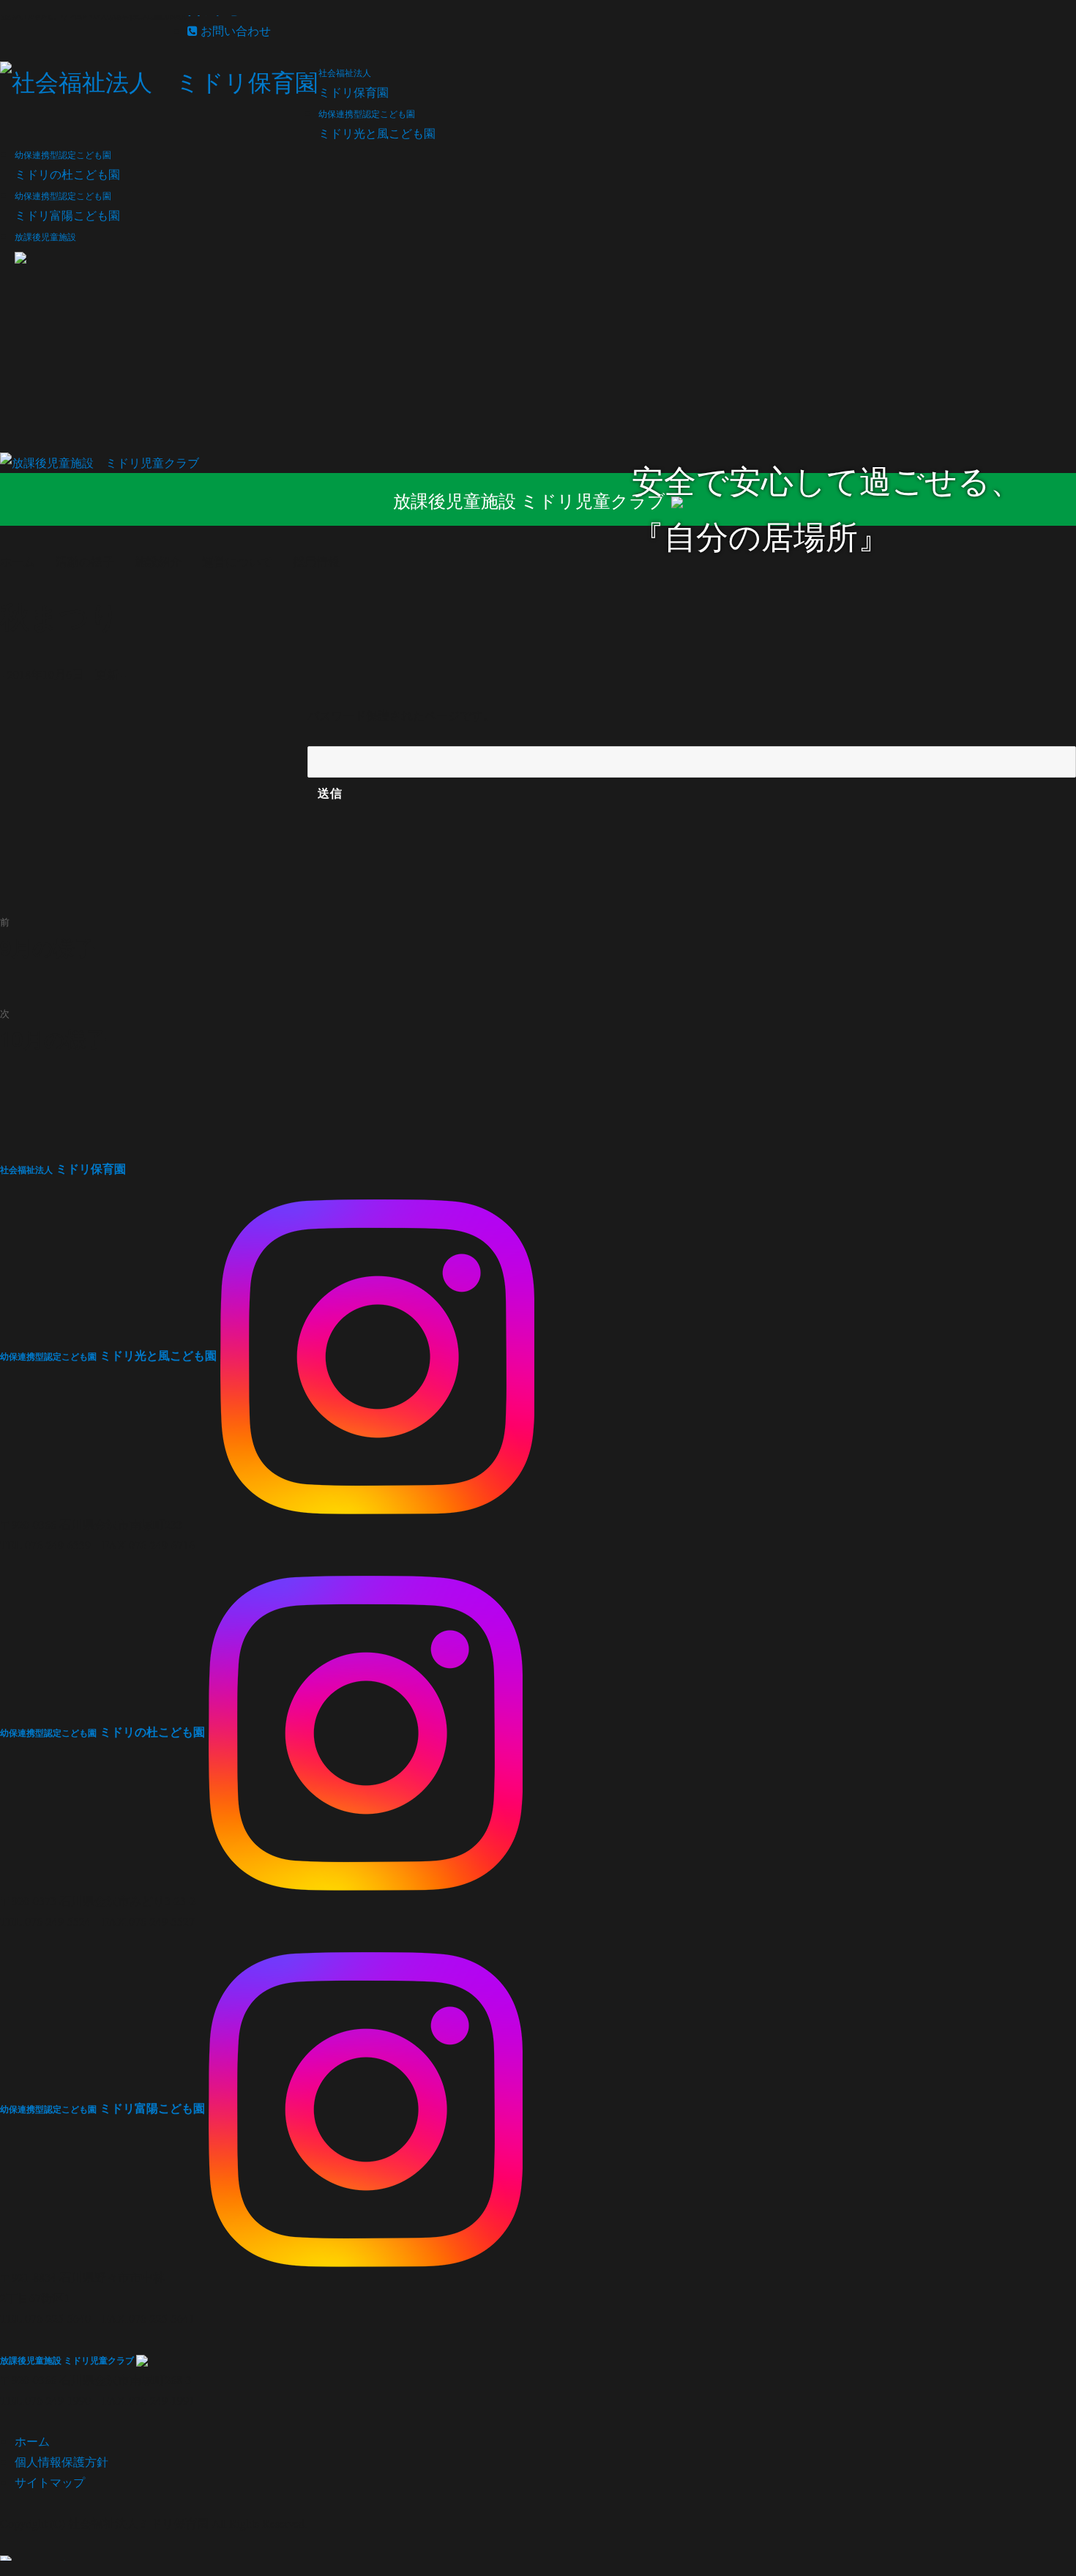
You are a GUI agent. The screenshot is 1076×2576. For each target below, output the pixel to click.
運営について (237, 561)
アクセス (225, 10)
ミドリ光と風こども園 (108, 1355)
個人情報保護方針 (61, 2461)
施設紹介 (158, 561)
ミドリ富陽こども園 (102, 2108)
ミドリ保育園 (63, 1168)
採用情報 (316, 561)
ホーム (32, 2441)
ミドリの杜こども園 (102, 1731)
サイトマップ (50, 2482)
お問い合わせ (234, 30)
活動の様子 (85, 561)
